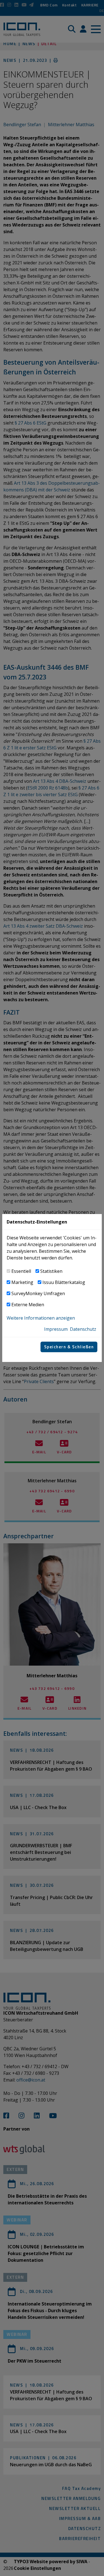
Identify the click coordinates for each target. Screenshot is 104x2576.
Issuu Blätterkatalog (64, 1282)
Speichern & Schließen (69, 1347)
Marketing (22, 1282)
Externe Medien (28, 1305)
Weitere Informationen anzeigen (41, 1318)
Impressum (56, 1329)
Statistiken (51, 1271)
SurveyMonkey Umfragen (38, 1293)
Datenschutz (83, 1329)
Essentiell (21, 1271)
